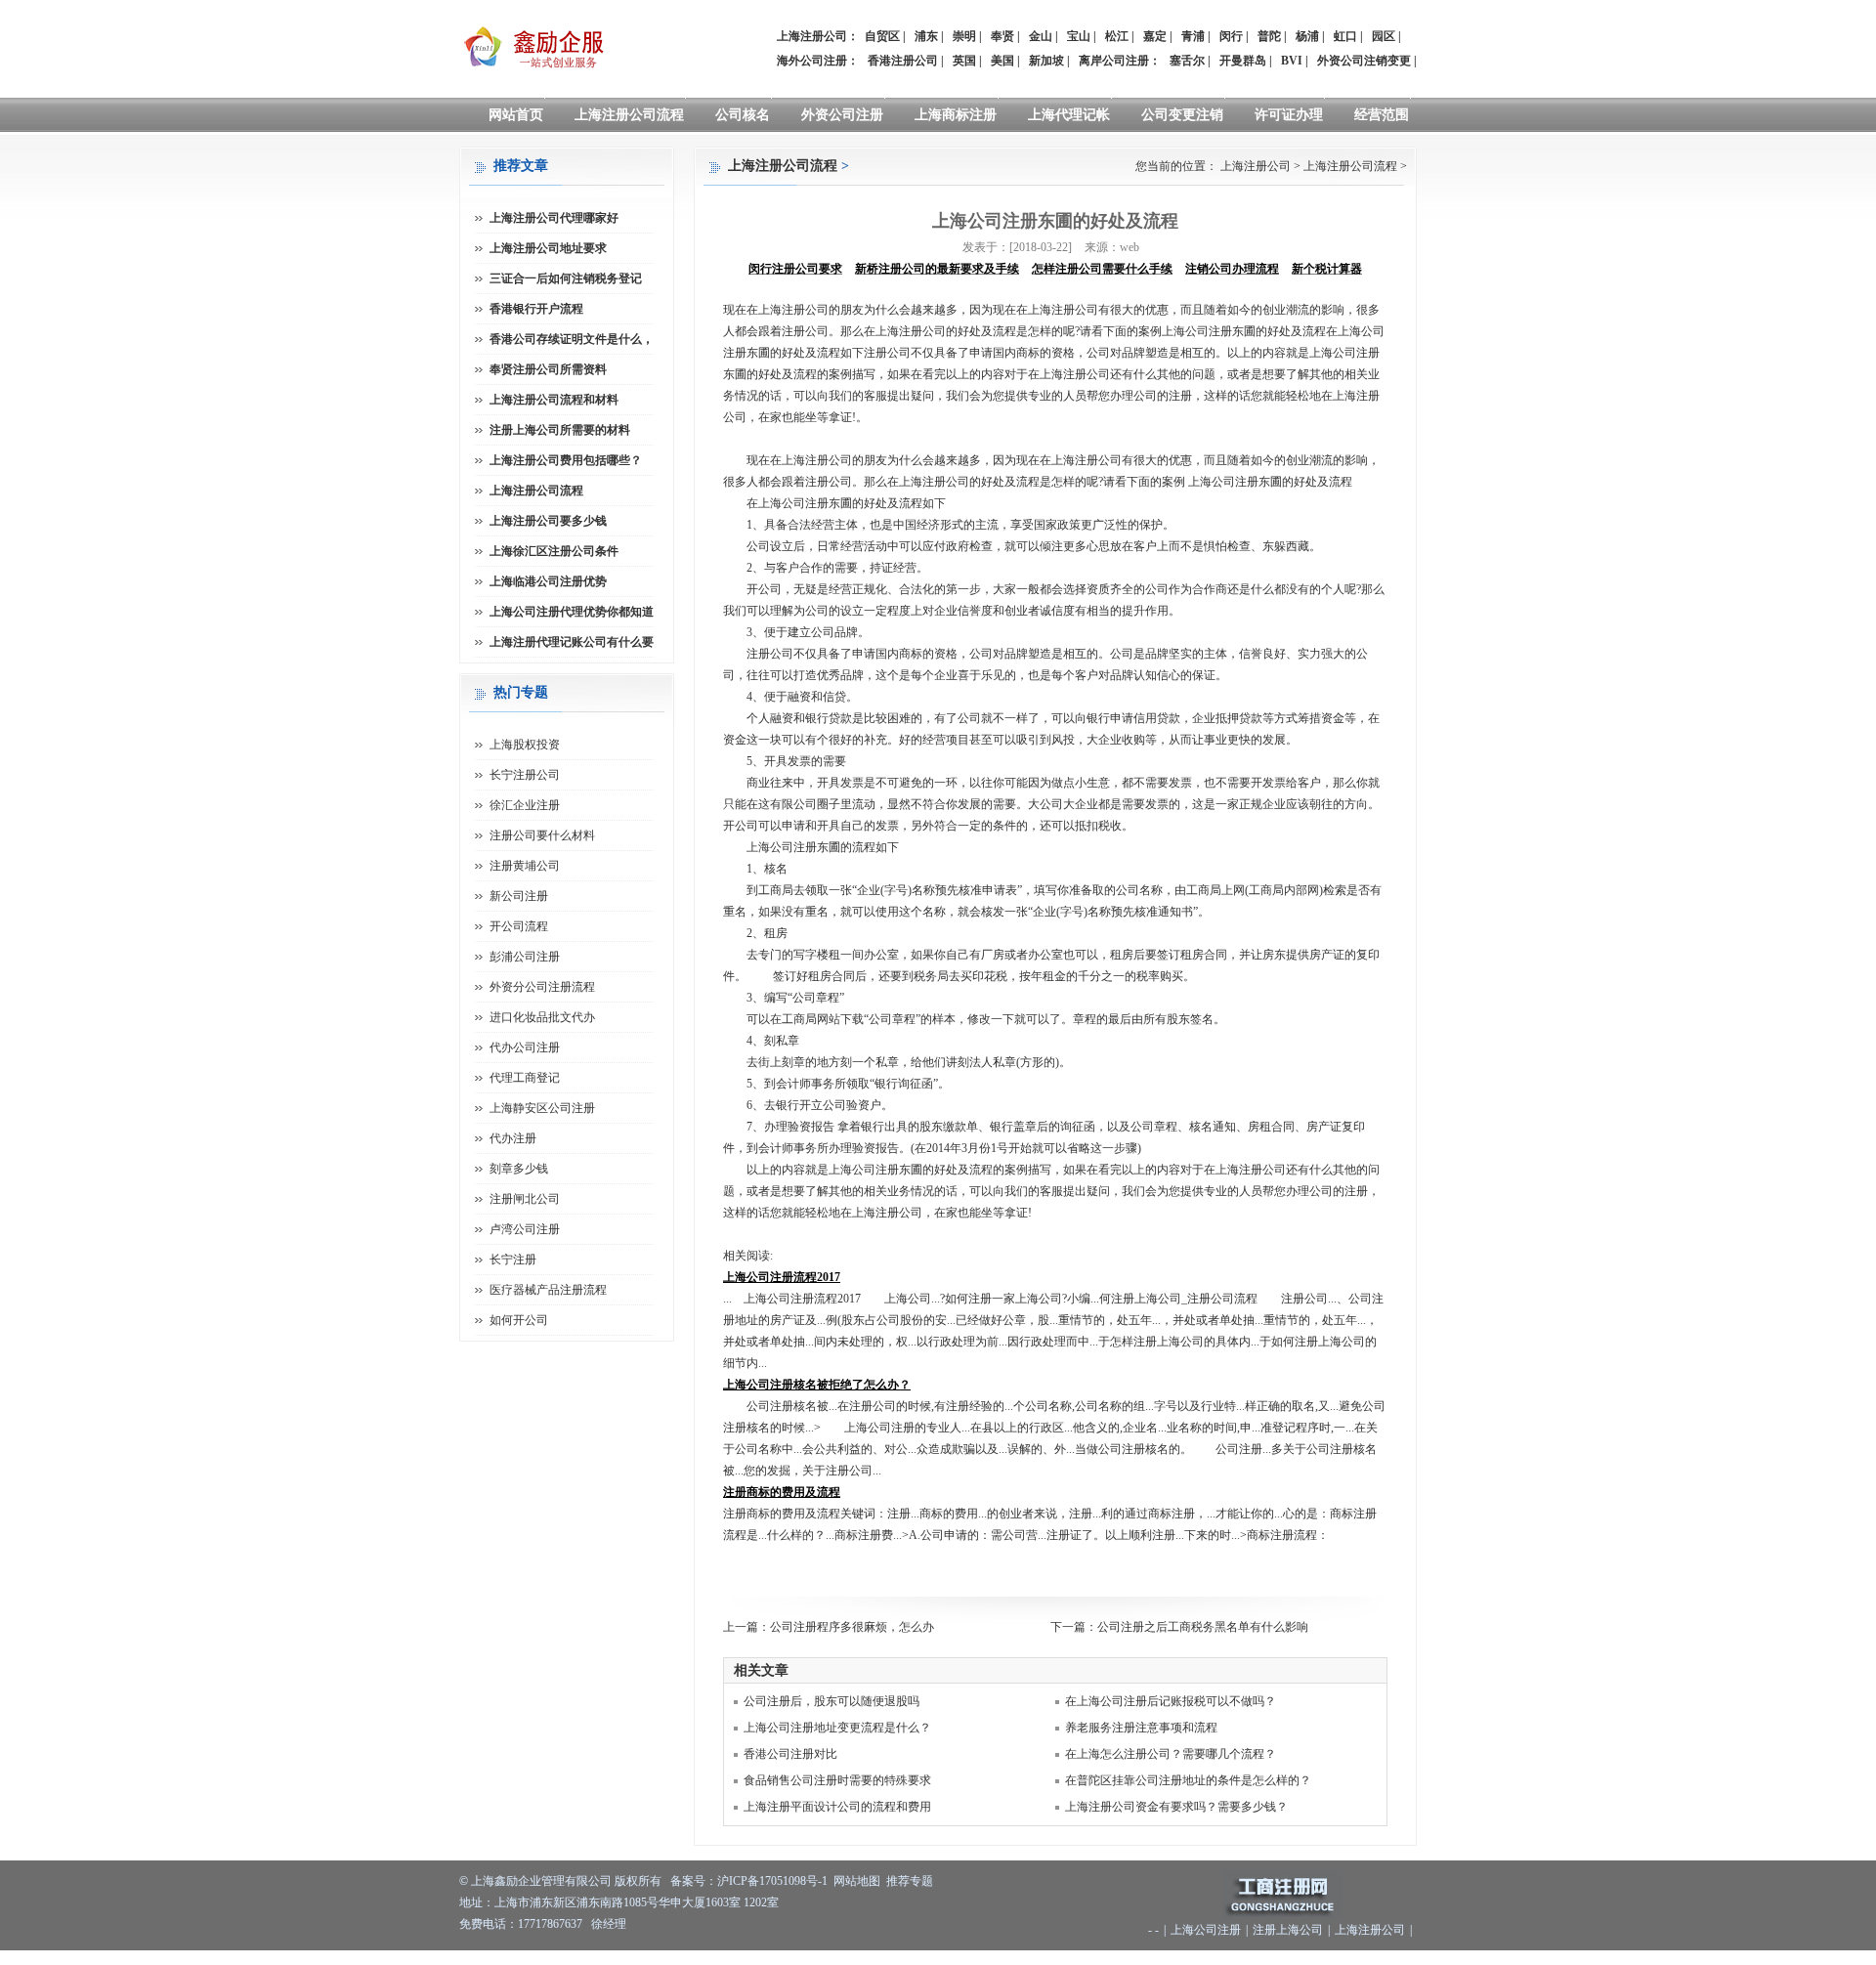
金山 (1041, 36)
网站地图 (857, 1881)
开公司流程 (519, 926)
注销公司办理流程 (1232, 269)
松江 (1117, 36)
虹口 (1345, 36)
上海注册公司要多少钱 (548, 521)
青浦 (1193, 36)
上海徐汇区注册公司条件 (554, 551)
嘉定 (1155, 36)
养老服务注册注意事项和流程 (1141, 1728)
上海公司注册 (1206, 1930)
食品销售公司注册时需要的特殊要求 (837, 1780)
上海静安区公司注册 (542, 1108)
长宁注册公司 (525, 775)
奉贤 (1002, 36)
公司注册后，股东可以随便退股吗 (831, 1701)
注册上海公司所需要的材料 (560, 430)
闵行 (1231, 36)
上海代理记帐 (1069, 115)
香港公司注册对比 (790, 1754)
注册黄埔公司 (525, 866)
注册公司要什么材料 (542, 835)
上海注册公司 (1256, 166)
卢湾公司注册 (525, 1229)
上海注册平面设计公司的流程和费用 (837, 1807)
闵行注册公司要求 (795, 269)
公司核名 (743, 115)
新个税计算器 (1327, 269)
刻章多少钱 (519, 1169)
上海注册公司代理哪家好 (554, 218)
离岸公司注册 (1114, 61)
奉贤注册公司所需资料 (548, 369)
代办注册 (513, 1138)
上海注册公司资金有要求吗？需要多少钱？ (1176, 1807)
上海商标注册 (956, 115)
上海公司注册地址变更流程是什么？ (837, 1728)
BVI (1292, 61)
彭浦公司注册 (525, 957)
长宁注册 (513, 1260)
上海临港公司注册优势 (548, 581)
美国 (1002, 61)
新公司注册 (519, 896)
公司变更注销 (1182, 115)
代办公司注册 (525, 1047)
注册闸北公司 (525, 1199)
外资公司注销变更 (1364, 61)
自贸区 (882, 36)
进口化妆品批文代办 (542, 1017)
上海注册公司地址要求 (548, 248)
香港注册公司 (903, 61)
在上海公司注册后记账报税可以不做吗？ (1171, 1701)
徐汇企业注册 (525, 805)
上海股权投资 (525, 745)
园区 (1384, 36)
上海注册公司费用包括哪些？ (566, 460)
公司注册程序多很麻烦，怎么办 (852, 1627)
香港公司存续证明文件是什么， (572, 339)
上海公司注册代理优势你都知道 (572, 612)
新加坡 (1046, 61)
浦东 (926, 36)
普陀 (1269, 36)
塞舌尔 (1187, 61)
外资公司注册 (842, 115)
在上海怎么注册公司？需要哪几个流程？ (1171, 1754)
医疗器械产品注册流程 (548, 1290)
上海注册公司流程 (629, 115)
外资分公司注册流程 (542, 987)
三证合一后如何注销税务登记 (566, 278)
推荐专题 (910, 1881)
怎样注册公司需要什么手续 (1102, 269)
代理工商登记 (525, 1078)
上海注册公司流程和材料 (554, 400)
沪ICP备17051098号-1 (772, 1881)
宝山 (1079, 36)
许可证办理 (1289, 115)
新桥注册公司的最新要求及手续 (937, 269)
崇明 (964, 36)
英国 (964, 61)
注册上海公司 (1288, 1930)
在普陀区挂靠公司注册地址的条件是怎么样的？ (1188, 1780)
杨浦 (1307, 36)
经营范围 (1382, 115)
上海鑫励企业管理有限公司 (541, 1881)
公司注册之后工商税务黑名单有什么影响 (1203, 1627)
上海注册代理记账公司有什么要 (572, 642)
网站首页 (516, 115)
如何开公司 (519, 1320)
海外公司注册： (818, 61)
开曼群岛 (1243, 61)
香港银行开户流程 (536, 309)
